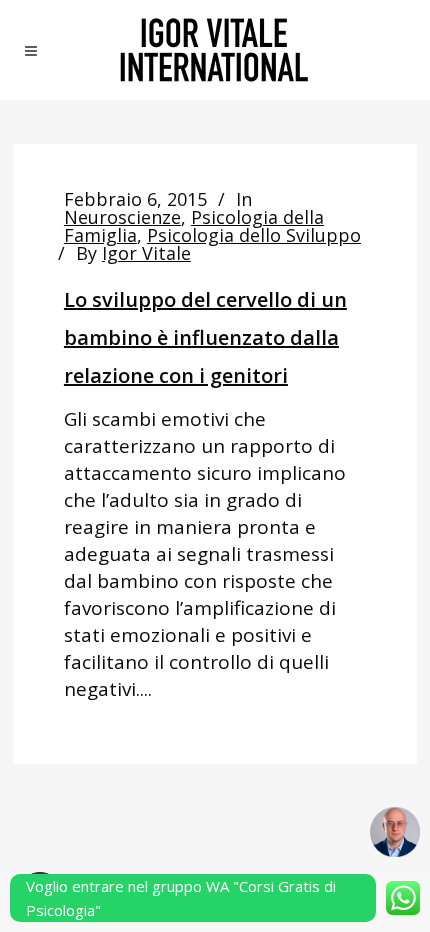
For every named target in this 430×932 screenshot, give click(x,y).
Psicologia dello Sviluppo (254, 235)
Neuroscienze (122, 217)
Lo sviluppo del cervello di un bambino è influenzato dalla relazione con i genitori (205, 337)
